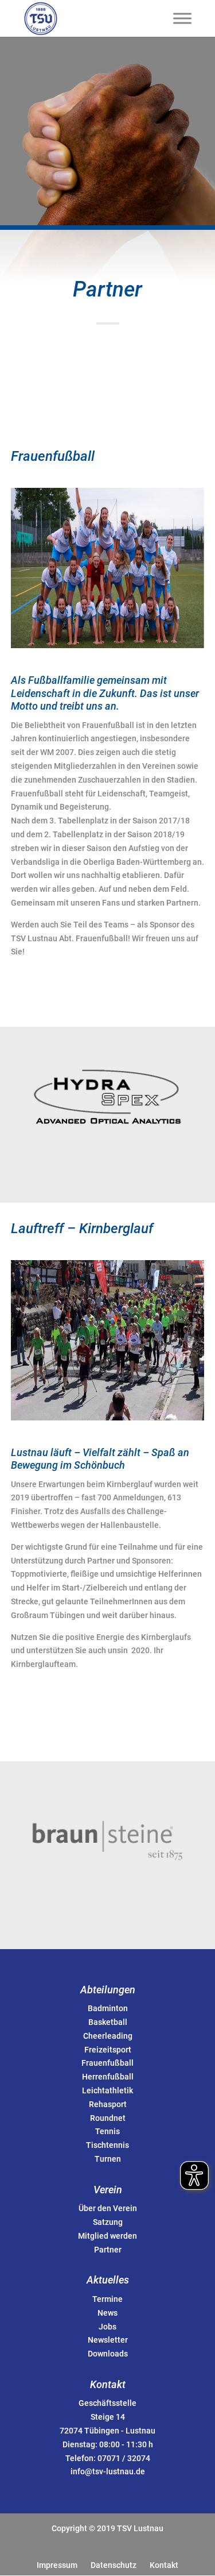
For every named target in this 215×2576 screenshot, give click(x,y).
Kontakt (164, 2565)
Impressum (57, 2565)
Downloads (108, 2354)
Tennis (107, 2131)
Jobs (107, 2327)
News (107, 2313)
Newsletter (108, 2340)
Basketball (108, 2022)
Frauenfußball (107, 2063)
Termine (107, 2299)
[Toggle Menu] (182, 18)
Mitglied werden (107, 2236)
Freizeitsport (108, 2050)
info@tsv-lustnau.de (108, 2471)
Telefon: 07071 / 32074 (108, 2458)
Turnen (108, 2159)
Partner (108, 2250)
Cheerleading (108, 2036)
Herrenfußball (108, 2077)
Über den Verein (108, 2208)
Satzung (108, 2222)
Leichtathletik (107, 2090)
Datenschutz (114, 2565)
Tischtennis (107, 2145)
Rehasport (108, 2104)
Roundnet (108, 2118)
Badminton (108, 2008)
